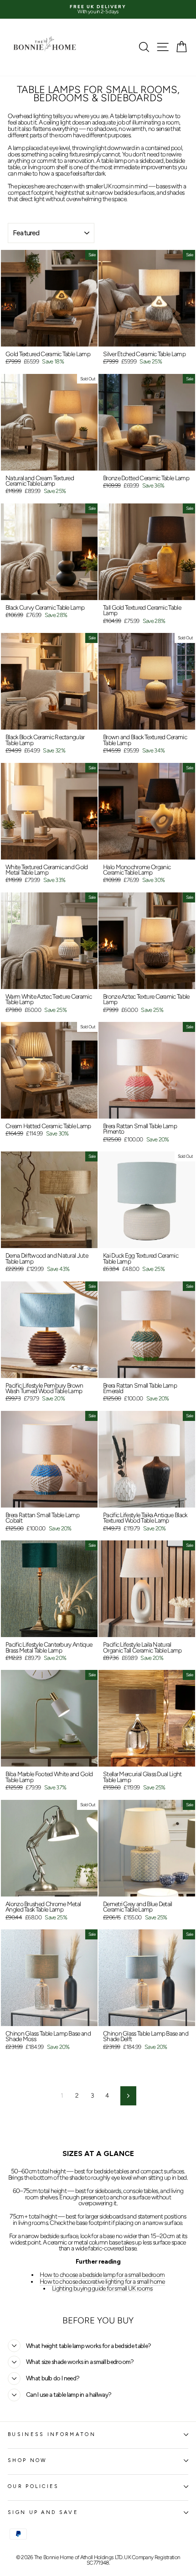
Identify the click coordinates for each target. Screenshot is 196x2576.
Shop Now (28, 2460)
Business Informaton (52, 2434)
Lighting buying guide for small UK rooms (102, 2289)
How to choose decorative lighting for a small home (102, 2282)
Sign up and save (43, 2512)
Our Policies (34, 2486)
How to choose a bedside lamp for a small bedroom (102, 2275)
